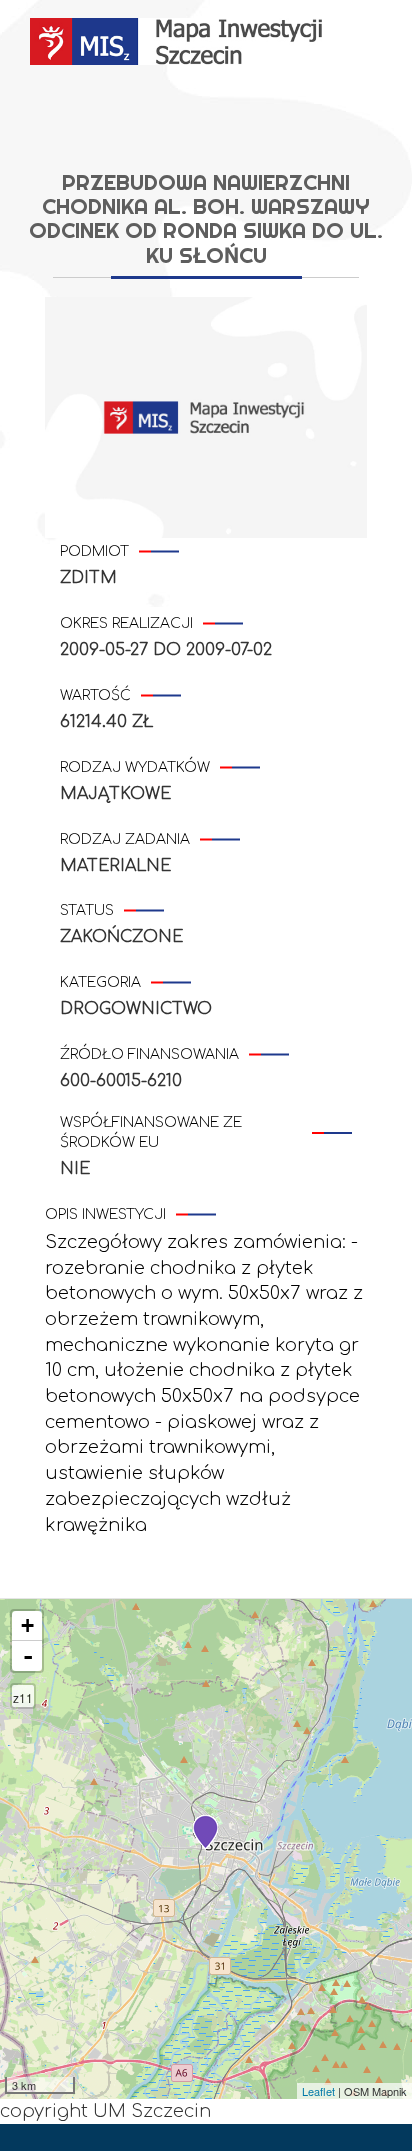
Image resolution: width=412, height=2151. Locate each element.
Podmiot (94, 551)
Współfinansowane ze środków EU (151, 1132)
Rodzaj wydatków (135, 767)
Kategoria (100, 982)
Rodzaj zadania (125, 839)
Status (87, 910)
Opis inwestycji (105, 1214)
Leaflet (318, 2091)
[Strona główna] (179, 41)
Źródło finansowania (149, 1054)
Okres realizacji (126, 623)
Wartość (95, 695)
